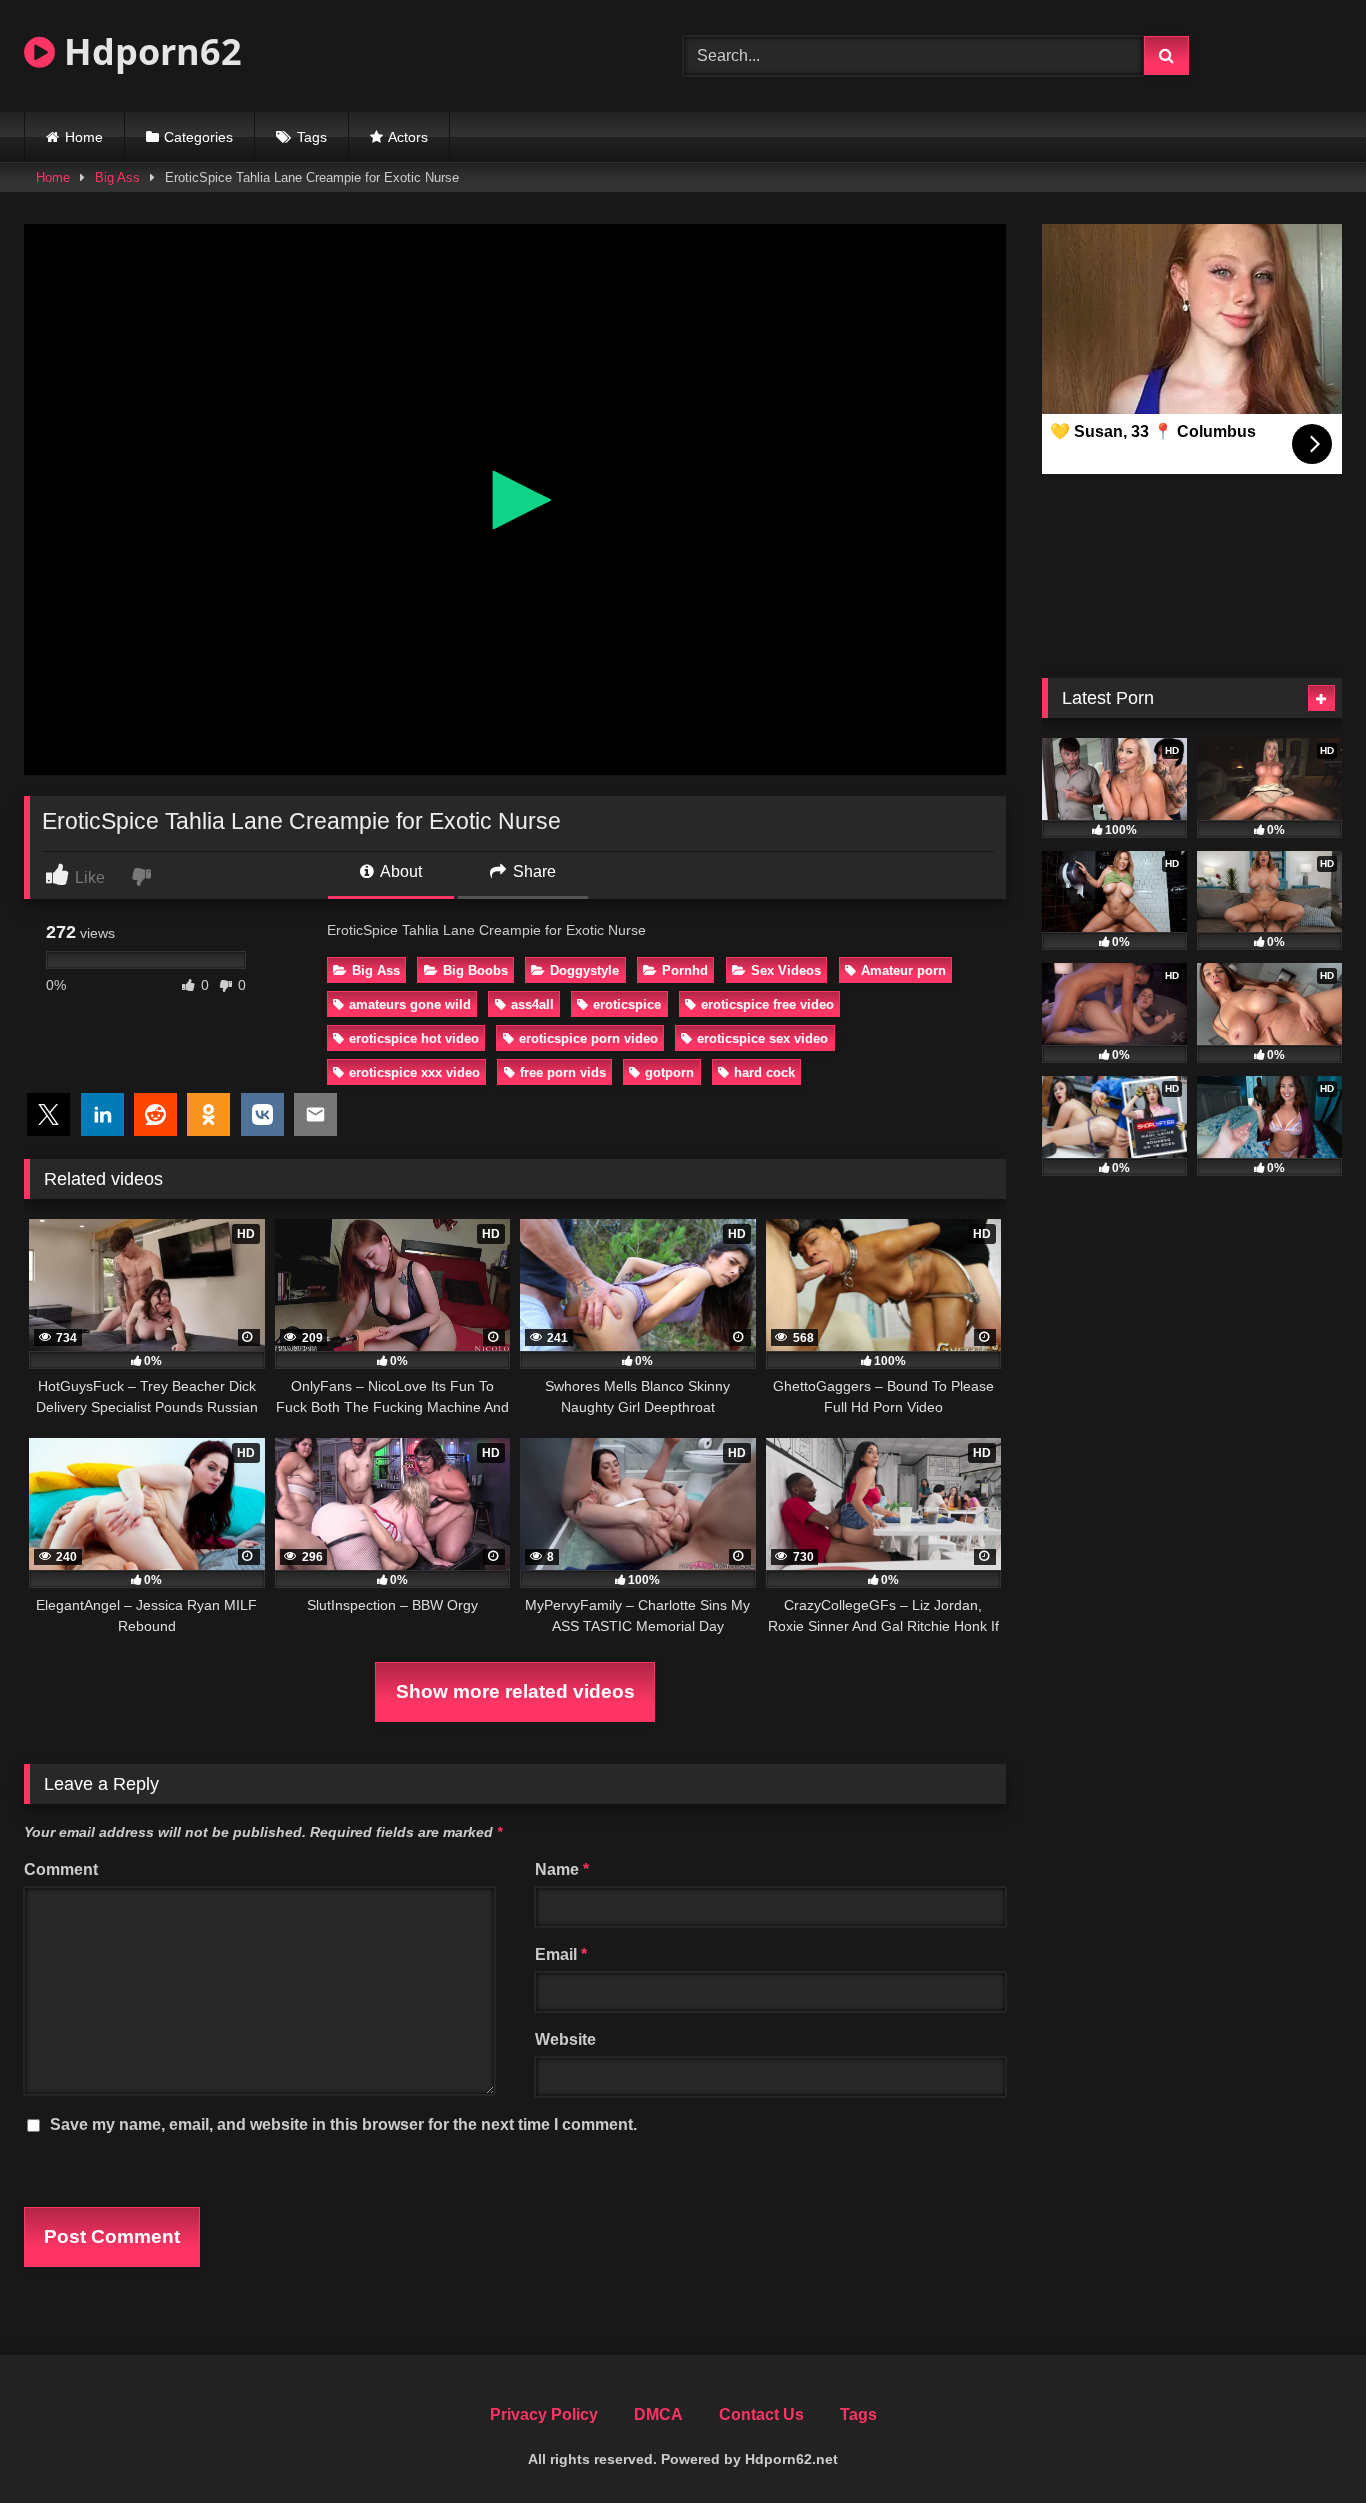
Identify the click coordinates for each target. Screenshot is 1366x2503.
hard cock (764, 1072)
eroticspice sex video (762, 1038)
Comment (61, 1869)
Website (565, 2039)
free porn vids (563, 1072)
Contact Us (761, 2414)
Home (84, 137)
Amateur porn (903, 970)
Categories (198, 137)
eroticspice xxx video (414, 1072)
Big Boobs (475, 970)
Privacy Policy (544, 2414)
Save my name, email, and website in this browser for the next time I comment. (343, 2124)
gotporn (669, 1072)
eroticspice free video (767, 1004)
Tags (312, 137)
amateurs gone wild (410, 1004)
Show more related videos (515, 1691)
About (399, 871)
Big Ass (117, 177)
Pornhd (685, 970)
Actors (408, 137)
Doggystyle (584, 970)
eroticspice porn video (588, 1038)
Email (561, 1954)
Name (562, 1869)
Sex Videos (786, 970)
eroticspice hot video (414, 1038)
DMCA (658, 2414)
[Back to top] (1304, 2443)
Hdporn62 (148, 51)
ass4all (532, 1004)
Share (532, 871)
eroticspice (627, 1004)
